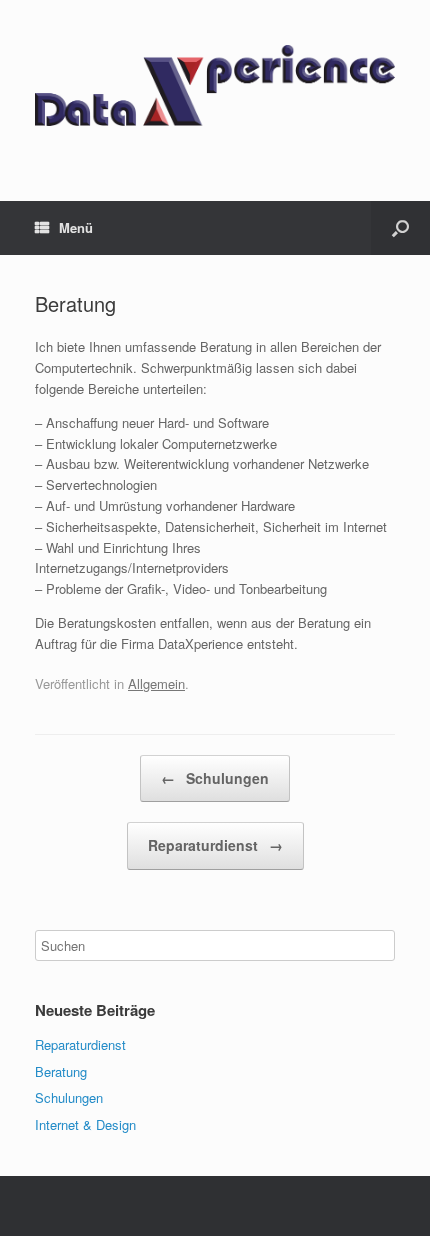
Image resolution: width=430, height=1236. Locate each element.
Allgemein (156, 683)
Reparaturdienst (215, 845)
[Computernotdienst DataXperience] (215, 85)
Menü (76, 227)
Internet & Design (85, 1124)
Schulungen (215, 778)
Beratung (61, 1071)
